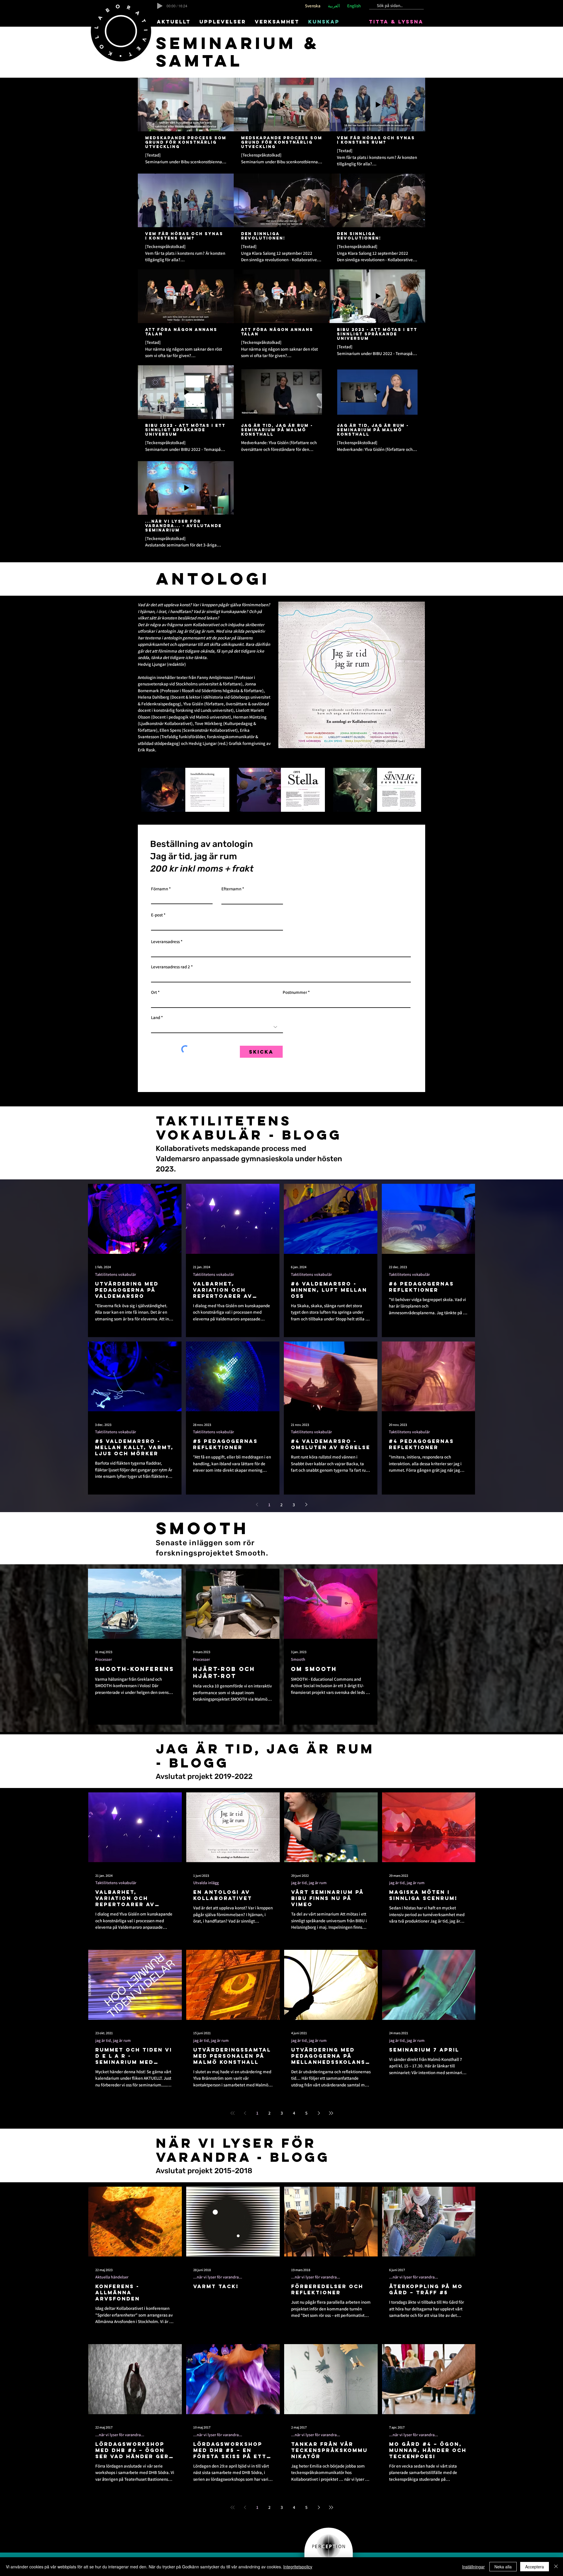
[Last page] (331, 2113)
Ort (154, 992)
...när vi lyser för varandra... (218, 2277)
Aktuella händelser (112, 2277)
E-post (157, 915)
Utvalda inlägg (206, 1883)
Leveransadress (165, 941)
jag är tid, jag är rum (309, 1883)
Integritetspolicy (298, 2567)
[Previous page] (257, 1504)
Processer (104, 1659)
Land (156, 1017)
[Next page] (306, 1504)
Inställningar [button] (473, 2567)
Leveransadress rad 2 (171, 967)
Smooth (298, 1659)
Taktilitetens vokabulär (116, 1275)
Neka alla (503, 2567)
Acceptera (535, 2567)
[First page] (233, 2113)
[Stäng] (556, 2567)
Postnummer (295, 992)
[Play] (160, 6)
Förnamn (160, 889)
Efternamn (231, 889)
